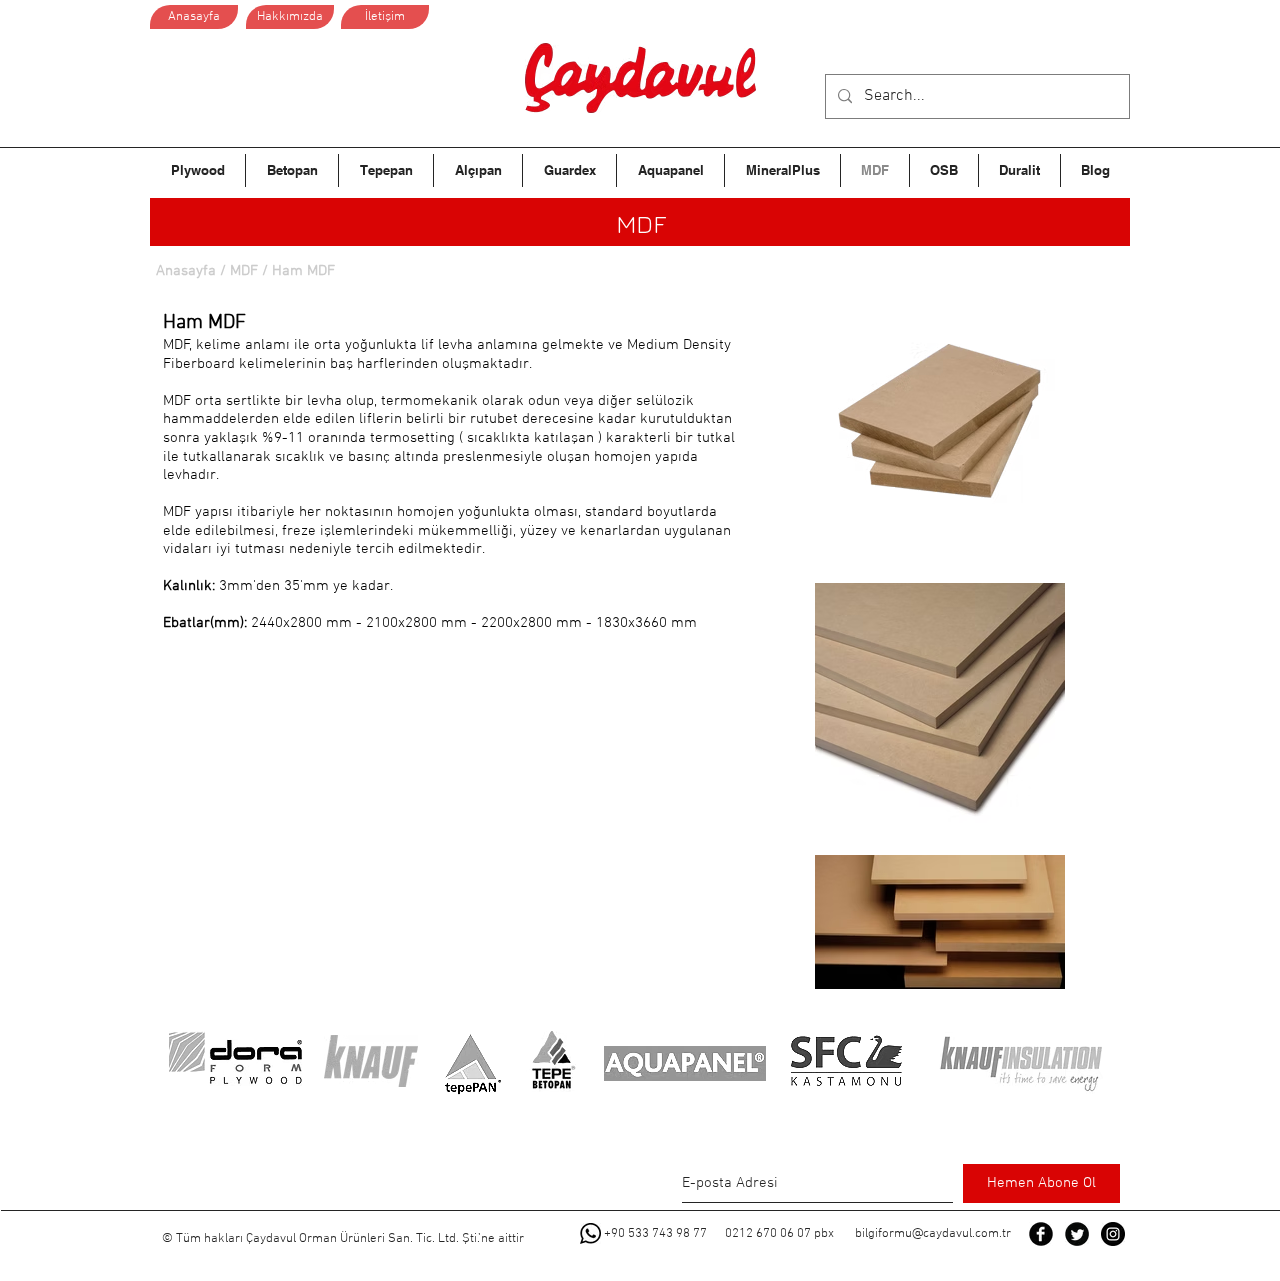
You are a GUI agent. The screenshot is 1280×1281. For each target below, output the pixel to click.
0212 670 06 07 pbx (779, 1234)
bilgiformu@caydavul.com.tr (933, 1234)
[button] (303, 271)
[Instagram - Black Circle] (1113, 1234)
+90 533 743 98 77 (655, 1234)
